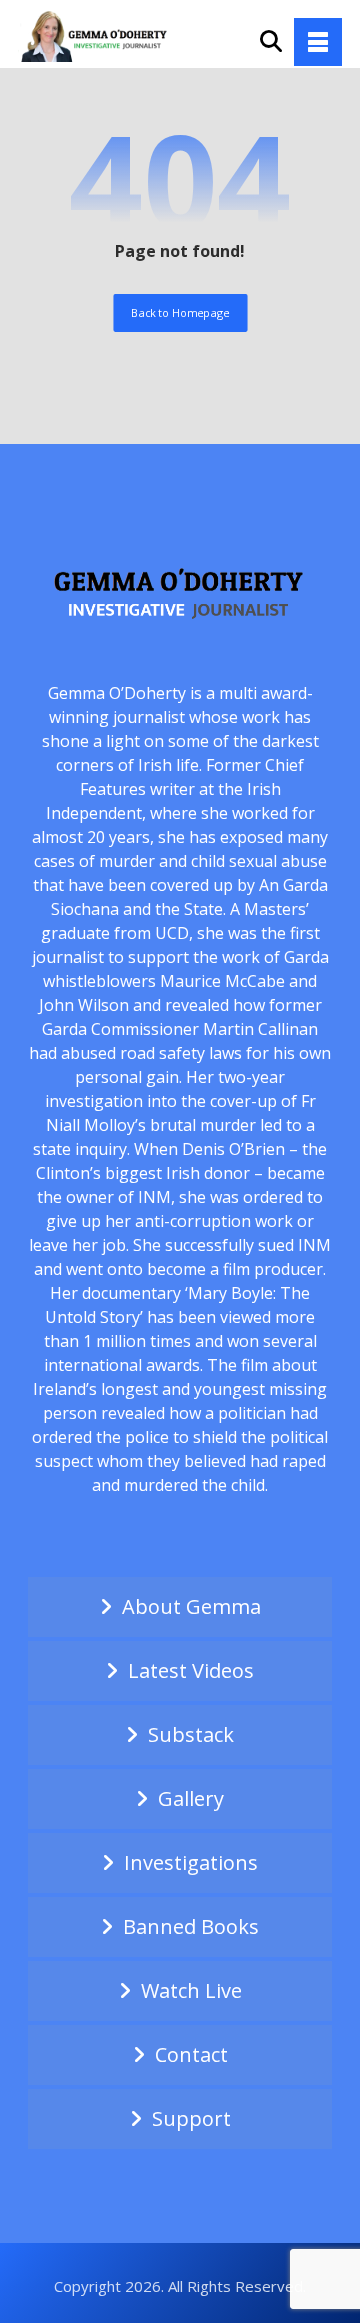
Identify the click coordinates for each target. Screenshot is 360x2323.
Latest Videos (191, 1670)
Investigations (191, 1862)
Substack (191, 1734)
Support (191, 2118)
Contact (191, 2054)
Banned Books (191, 1926)
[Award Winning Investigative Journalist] (98, 35)
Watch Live (191, 1990)
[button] (318, 42)
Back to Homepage (180, 312)
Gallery (191, 1798)
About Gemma (191, 1606)
